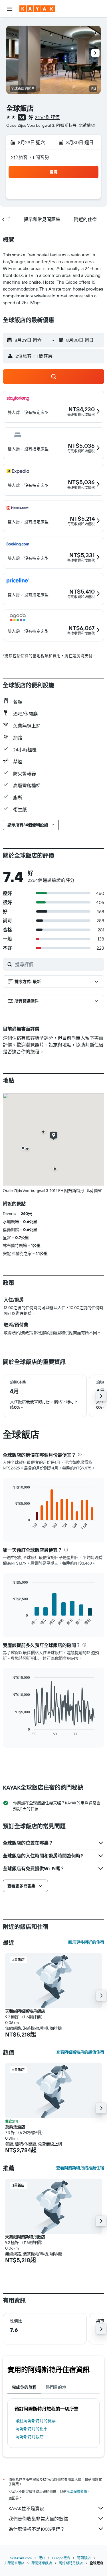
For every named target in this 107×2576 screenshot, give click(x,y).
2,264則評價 (47, 117)
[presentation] (80, 1454)
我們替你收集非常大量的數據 (38, 2519)
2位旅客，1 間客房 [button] (30, 157)
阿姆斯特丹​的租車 (32, 2429)
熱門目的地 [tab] (56, 2387)
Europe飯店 (61, 2558)
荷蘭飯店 (84, 2558)
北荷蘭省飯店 (14, 2563)
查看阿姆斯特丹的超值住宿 (80, 2052)
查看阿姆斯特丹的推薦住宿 (80, 2168)
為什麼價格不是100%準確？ (37, 2529)
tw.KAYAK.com (21, 2558)
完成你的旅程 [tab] (24, 2387)
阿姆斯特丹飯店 (30, 2437)
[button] (10, 9)
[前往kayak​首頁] (37, 9)
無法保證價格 (77, 2492)
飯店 (42, 2558)
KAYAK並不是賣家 (26, 2508)
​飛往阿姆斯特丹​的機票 (36, 2421)
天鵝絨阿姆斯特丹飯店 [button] (25, 2011)
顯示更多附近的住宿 (86, 1942)
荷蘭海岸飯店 (42, 2563)
